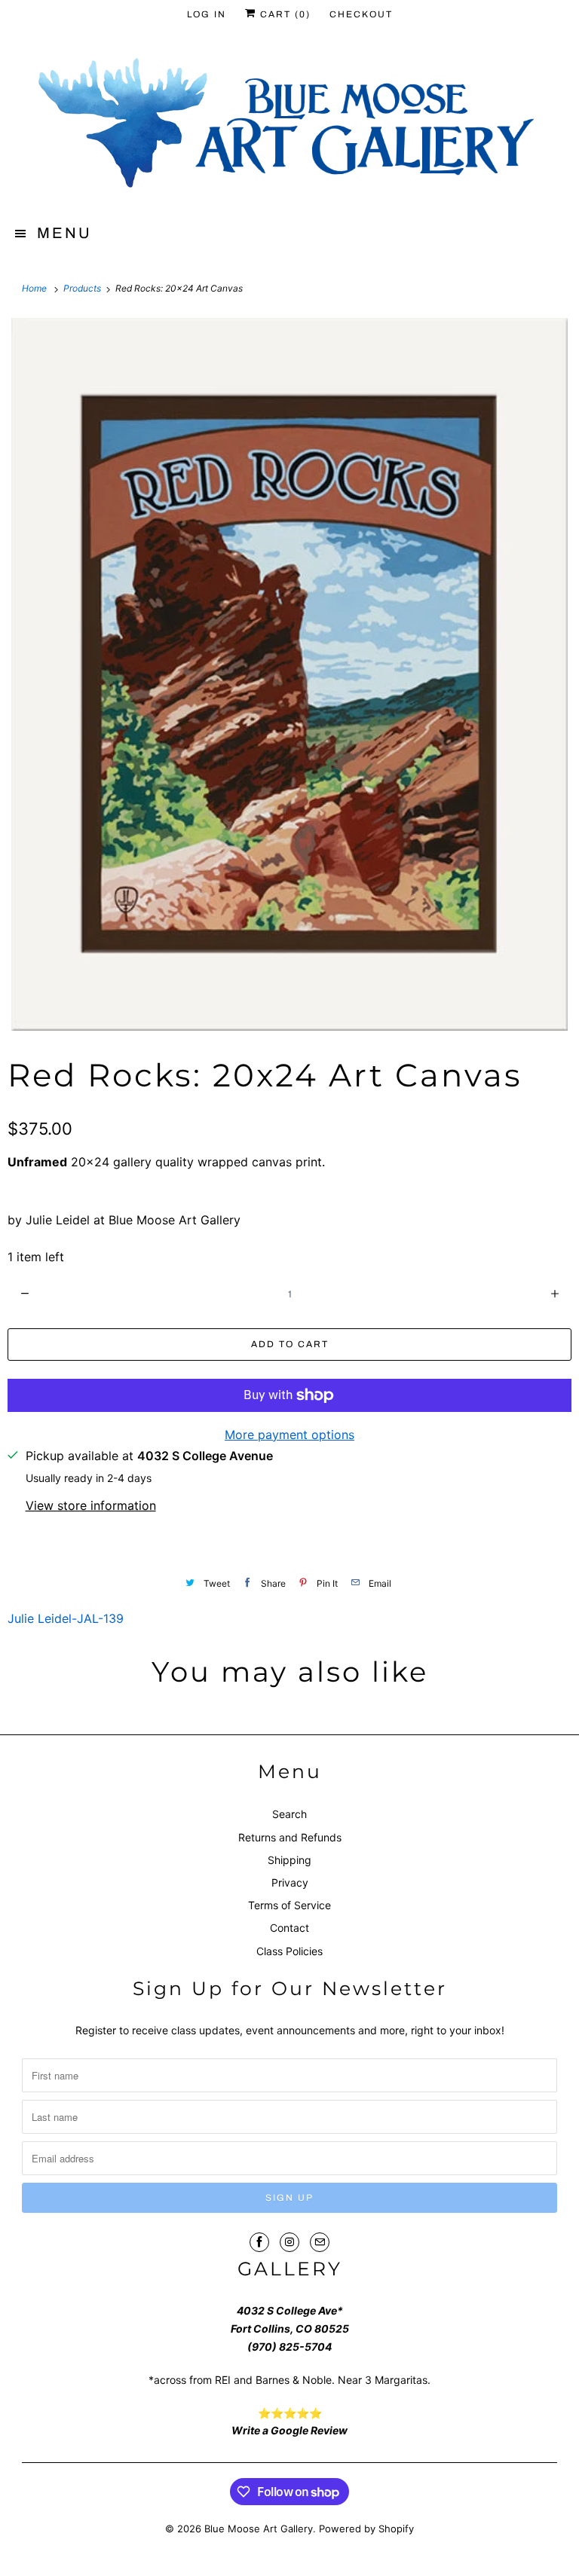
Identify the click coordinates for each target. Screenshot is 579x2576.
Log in (207, 14)
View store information (91, 1505)
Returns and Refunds (290, 1837)
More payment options (289, 1435)
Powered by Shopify (366, 2529)
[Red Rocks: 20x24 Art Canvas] (289, 674)
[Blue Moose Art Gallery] (289, 126)
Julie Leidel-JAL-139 (66, 1618)
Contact (289, 1928)
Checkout (361, 14)
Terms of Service (289, 1905)
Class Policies (289, 1951)
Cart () (283, 14)
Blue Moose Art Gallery (259, 2529)
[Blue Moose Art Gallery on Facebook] (259, 2242)
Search (289, 1814)
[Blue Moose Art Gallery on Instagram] (289, 2242)
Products (83, 288)
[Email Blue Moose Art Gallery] (320, 2242)
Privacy (290, 1882)
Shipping (289, 1860)
